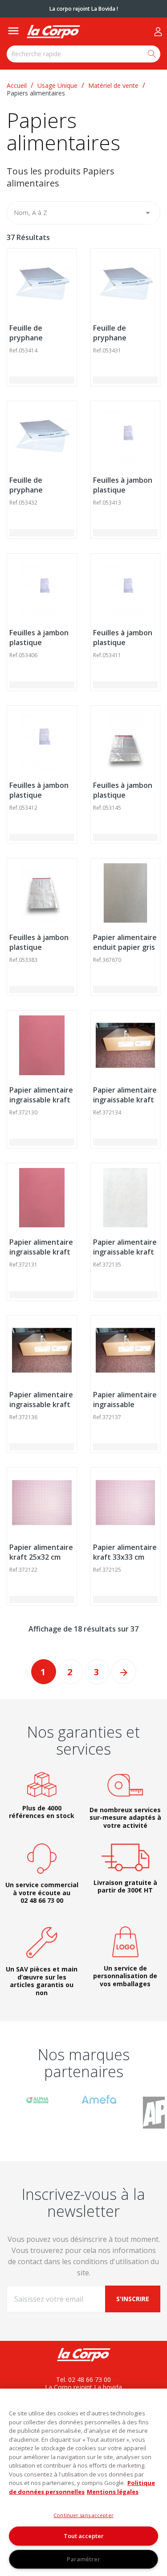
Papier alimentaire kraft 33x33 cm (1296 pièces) (125, 1557)
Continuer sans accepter (83, 2515)
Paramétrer (83, 2559)
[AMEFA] (99, 2099)
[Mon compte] (158, 32)
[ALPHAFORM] (38, 2100)
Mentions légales (113, 2492)
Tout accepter (84, 2536)
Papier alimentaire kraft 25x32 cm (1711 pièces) (41, 1557)
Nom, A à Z (83, 213)
